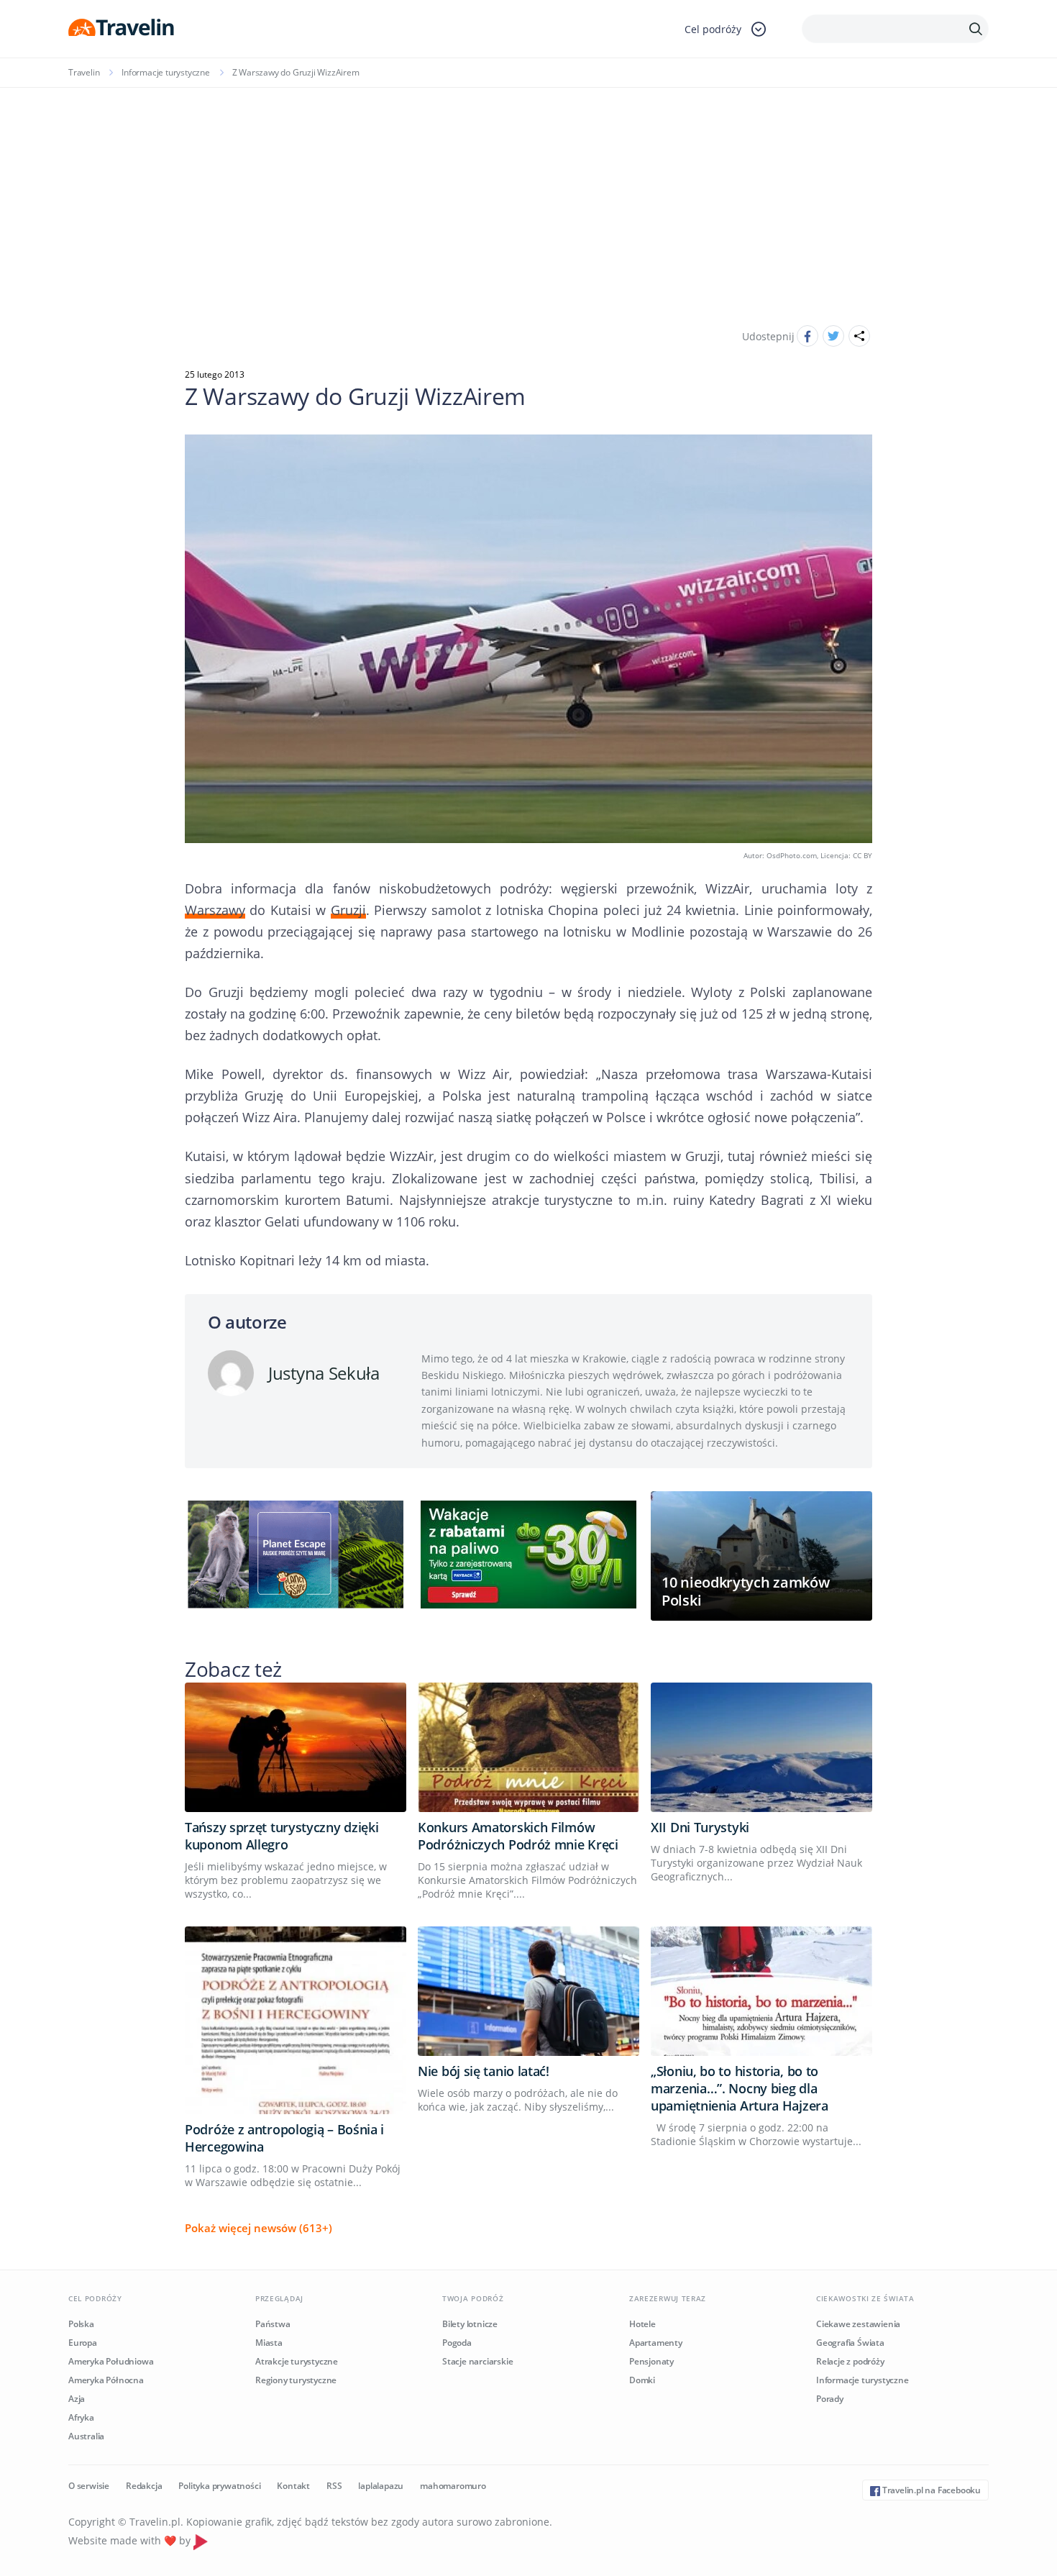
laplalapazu (381, 2486)
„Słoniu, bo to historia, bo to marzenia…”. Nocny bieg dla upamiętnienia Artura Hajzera (740, 2088)
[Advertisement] (528, 196)
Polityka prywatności (219, 2486)
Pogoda (457, 2343)
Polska (81, 2324)
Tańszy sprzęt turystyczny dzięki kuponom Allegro (282, 1836)
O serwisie (89, 2486)
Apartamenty (656, 2343)
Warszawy (215, 910)
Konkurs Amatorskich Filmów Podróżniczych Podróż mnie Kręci (518, 1836)
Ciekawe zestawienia (858, 2324)
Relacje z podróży (850, 2361)
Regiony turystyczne (296, 2380)
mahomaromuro (453, 2486)
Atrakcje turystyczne (297, 2361)
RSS (334, 2486)
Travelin (84, 72)
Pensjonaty (651, 2361)
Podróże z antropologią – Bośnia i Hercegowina (284, 2138)
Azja (77, 2399)
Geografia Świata (850, 2343)
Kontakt (293, 2486)
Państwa (273, 2324)
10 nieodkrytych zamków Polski (745, 1591)
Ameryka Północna (106, 2380)
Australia (86, 2436)
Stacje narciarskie (477, 2361)
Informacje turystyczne (166, 72)
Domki (642, 2380)
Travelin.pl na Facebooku (930, 2490)
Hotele (642, 2324)
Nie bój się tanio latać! (484, 2071)
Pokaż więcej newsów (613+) (258, 2228)
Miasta (269, 2343)
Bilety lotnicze (470, 2324)
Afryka (81, 2417)
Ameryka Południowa (111, 2361)
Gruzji (348, 910)
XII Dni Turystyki (700, 1827)
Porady (830, 2399)
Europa (83, 2343)
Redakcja (144, 2486)
